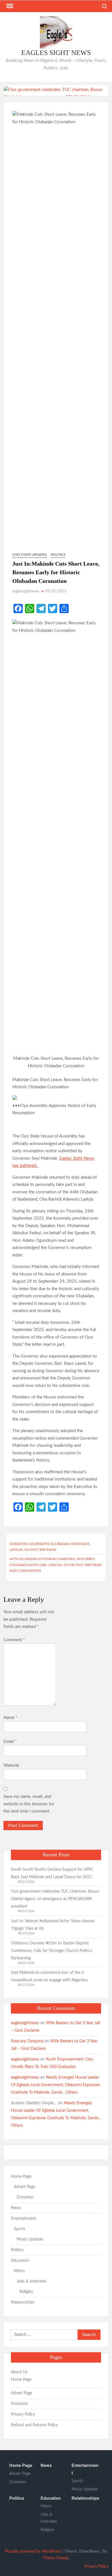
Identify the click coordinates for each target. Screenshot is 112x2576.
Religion (26, 2292)
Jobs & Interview (31, 2281)
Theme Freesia (56, 2558)
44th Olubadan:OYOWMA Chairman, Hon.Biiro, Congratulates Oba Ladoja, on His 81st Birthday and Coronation (56, 1565)
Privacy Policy (23, 2414)
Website (11, 1765)
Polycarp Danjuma (27, 2041)
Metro (19, 2271)
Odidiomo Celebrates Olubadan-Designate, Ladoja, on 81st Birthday (50, 1547)
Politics (58, 555)
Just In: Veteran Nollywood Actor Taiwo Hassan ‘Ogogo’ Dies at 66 (53, 1925)
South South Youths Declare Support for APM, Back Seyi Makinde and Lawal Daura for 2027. (52, 1873)
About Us (19, 2372)
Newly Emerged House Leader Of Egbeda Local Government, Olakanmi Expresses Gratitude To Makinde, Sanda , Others (55, 2085)
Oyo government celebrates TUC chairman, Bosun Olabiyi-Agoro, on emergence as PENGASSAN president (55, 1899)
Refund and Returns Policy (34, 2425)
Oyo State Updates (30, 555)
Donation (25, 2197)
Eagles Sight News (56, 53)
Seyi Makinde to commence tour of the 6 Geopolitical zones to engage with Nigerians (50, 1976)
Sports (20, 2229)
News (16, 2208)
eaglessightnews (26, 591)
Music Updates (30, 2239)
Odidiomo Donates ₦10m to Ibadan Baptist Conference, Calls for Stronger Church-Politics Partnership (52, 1951)
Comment (14, 1640)
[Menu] (9, 6)
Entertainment (24, 2219)
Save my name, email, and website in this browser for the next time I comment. (29, 1804)
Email (10, 1742)
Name (10, 1718)
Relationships (23, 2302)
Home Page (21, 2177)
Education (20, 2261)
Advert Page (24, 2187)
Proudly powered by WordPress (33, 2552)
